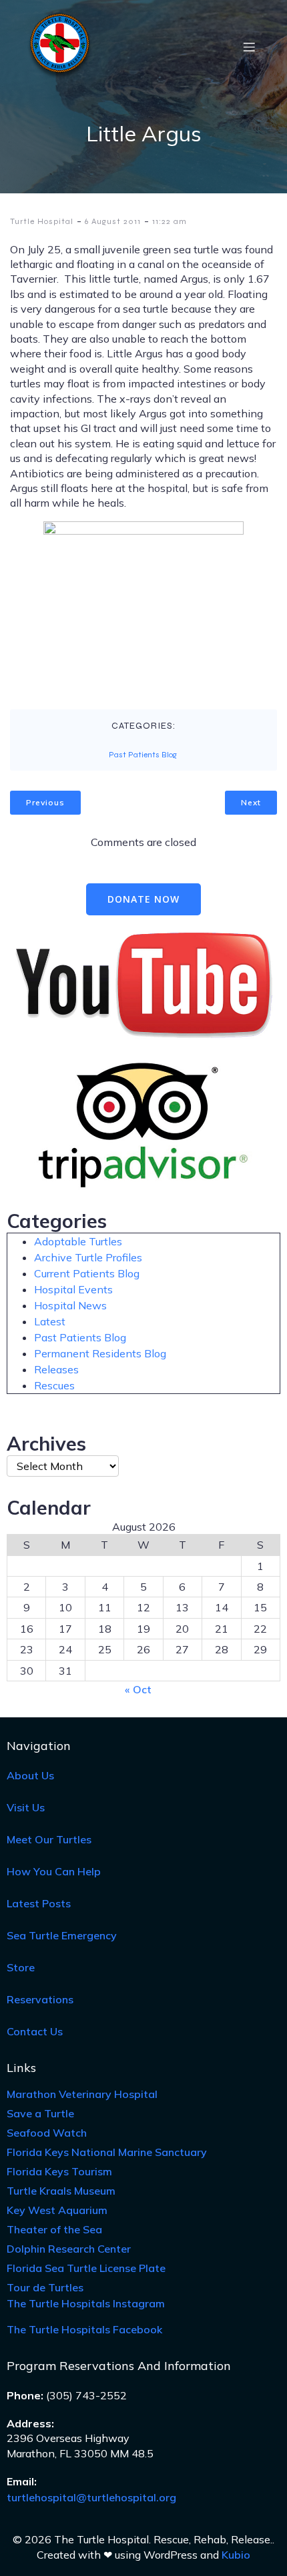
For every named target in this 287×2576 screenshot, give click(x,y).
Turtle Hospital (42, 221)
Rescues (54, 1385)
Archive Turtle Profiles (88, 1257)
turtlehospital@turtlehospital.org (91, 2497)
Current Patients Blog (87, 1273)
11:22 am (170, 221)
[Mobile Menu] (249, 47)
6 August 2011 (113, 221)
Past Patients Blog (143, 755)
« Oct (138, 1689)
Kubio (236, 2555)
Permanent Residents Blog (100, 1353)
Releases (56, 1369)
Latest (50, 1321)
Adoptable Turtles (78, 1241)
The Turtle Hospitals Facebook (84, 2329)
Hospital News (70, 1305)
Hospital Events (73, 1289)
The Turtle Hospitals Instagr (86, 2303)
